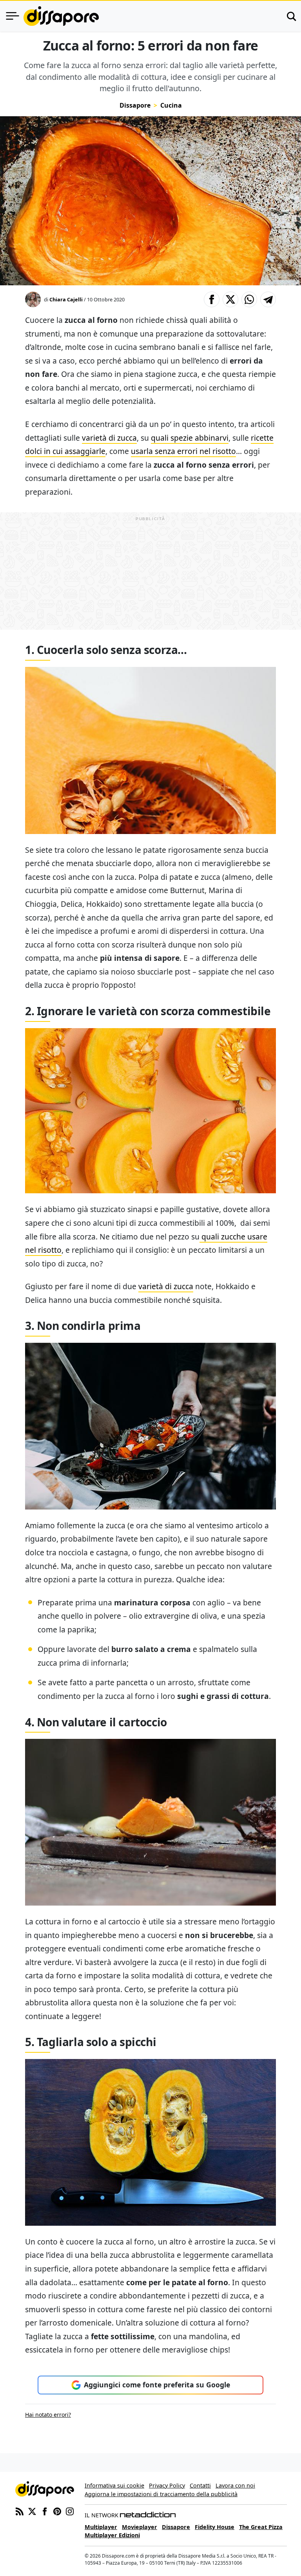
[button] (212, 299)
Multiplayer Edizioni (112, 2535)
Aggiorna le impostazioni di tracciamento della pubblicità (161, 2494)
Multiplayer (101, 2527)
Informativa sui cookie (114, 2485)
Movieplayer (140, 2527)
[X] (32, 2511)
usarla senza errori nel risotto (183, 451)
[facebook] (45, 2511)
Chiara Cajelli (66, 299)
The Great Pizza (261, 2527)
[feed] (20, 2511)
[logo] (61, 16)
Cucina (171, 105)
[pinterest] (57, 2511)
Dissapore (135, 105)
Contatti (200, 2485)
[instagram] (70, 2511)
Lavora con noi (235, 2485)
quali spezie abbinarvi (190, 438)
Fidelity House (215, 2527)
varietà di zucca (109, 438)
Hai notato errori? (48, 2415)
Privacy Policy (167, 2485)
